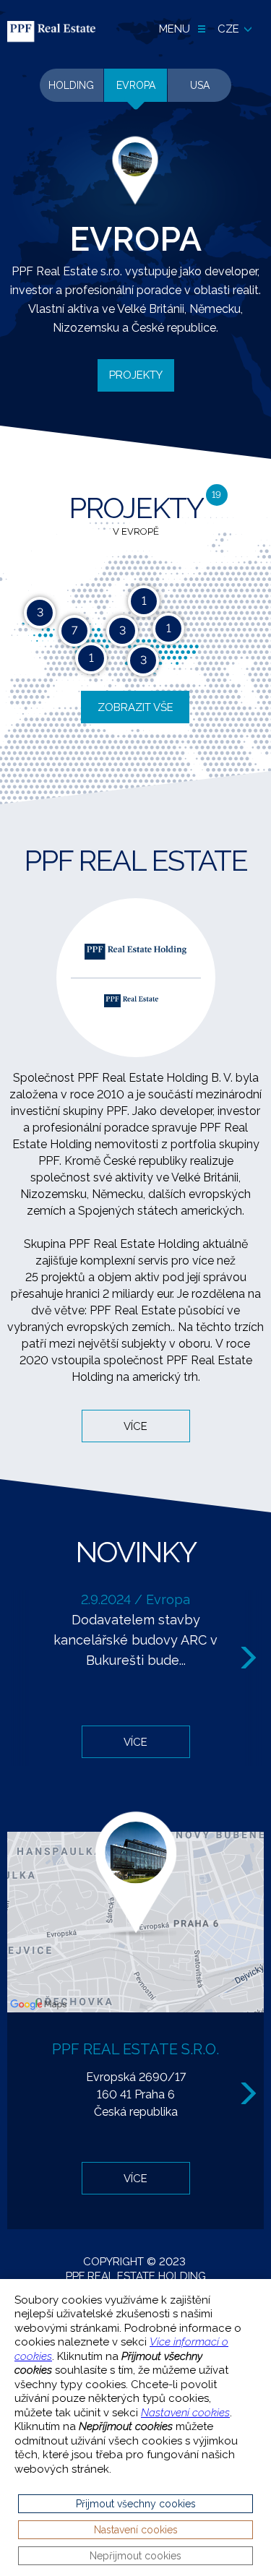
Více (135, 1426)
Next (250, 1658)
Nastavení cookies (185, 2413)
